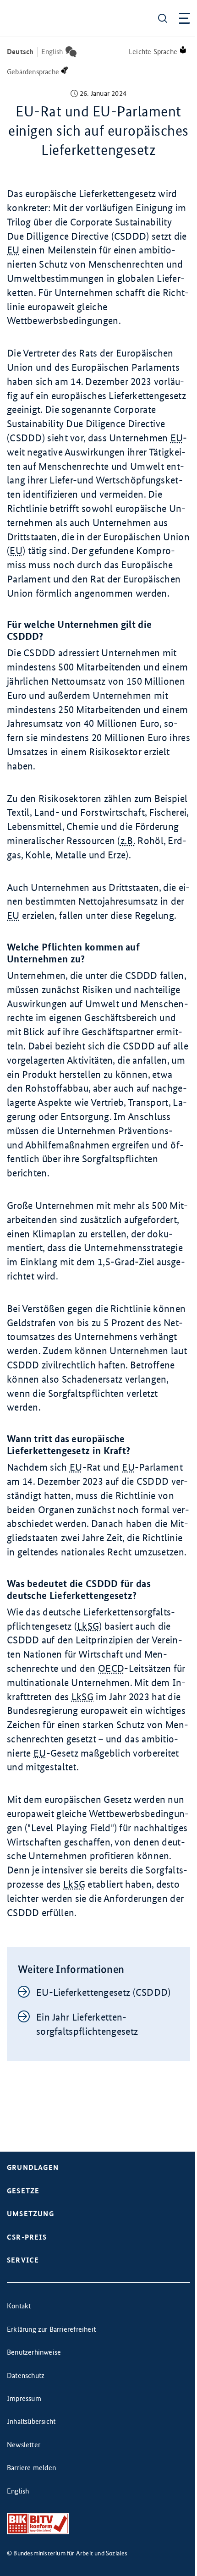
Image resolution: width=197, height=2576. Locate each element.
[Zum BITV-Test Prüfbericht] (38, 2524)
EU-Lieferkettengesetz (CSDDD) (104, 1992)
